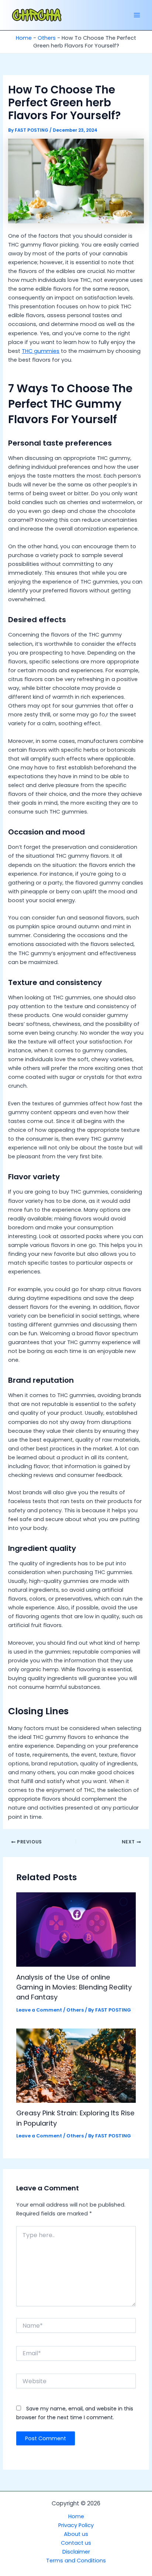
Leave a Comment (39, 2010)
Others (47, 38)
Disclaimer (76, 2552)
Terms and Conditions (76, 2561)
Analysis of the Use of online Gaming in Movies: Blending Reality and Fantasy (74, 1987)
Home (24, 38)
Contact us (76, 2543)
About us (76, 2534)
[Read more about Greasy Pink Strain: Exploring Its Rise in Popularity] (76, 2065)
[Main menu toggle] (137, 15)
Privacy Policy (76, 2525)
